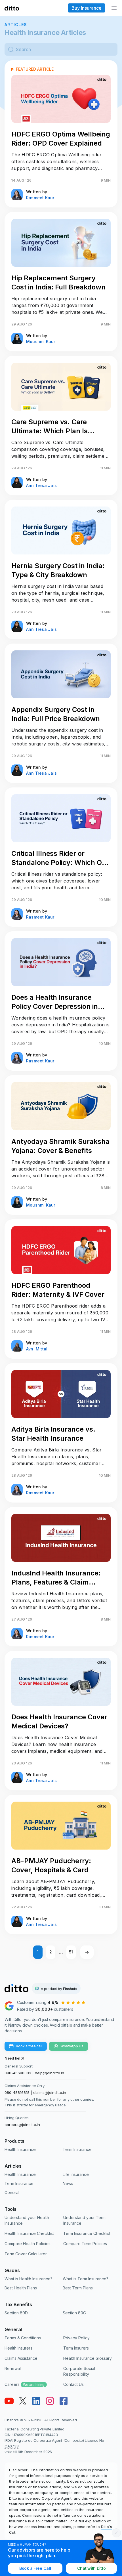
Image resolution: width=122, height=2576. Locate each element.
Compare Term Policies (85, 2244)
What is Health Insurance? (29, 2279)
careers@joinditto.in (22, 2125)
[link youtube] (9, 2401)
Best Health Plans (21, 2288)
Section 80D (16, 2313)
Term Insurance (77, 2149)
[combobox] (65, 49)
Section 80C (74, 2313)
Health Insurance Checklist (29, 2233)
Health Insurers (18, 2348)
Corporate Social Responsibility (79, 2371)
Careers (25, 2384)
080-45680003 (18, 2073)
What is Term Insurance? (86, 2279)
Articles (16, 25)
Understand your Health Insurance (27, 2220)
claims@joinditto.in (50, 2092)
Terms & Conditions (23, 2338)
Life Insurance (76, 2174)
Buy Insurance (87, 8)
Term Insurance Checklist (87, 2233)
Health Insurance (20, 2149)
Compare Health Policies (28, 2244)
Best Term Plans (78, 2288)
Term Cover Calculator (26, 2254)
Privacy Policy (76, 2338)
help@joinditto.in (50, 2073)
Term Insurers (76, 2348)
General (12, 2192)
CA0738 (11, 2446)
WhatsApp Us (72, 2046)
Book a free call (29, 2046)
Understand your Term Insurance (84, 2220)
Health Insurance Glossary (88, 2358)
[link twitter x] (23, 2401)
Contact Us (73, 2384)
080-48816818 (17, 2092)
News (68, 2183)
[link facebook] (64, 2401)
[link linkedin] (36, 2401)
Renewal (13, 2368)
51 (71, 1952)
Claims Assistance (21, 2358)
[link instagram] (50, 2401)
